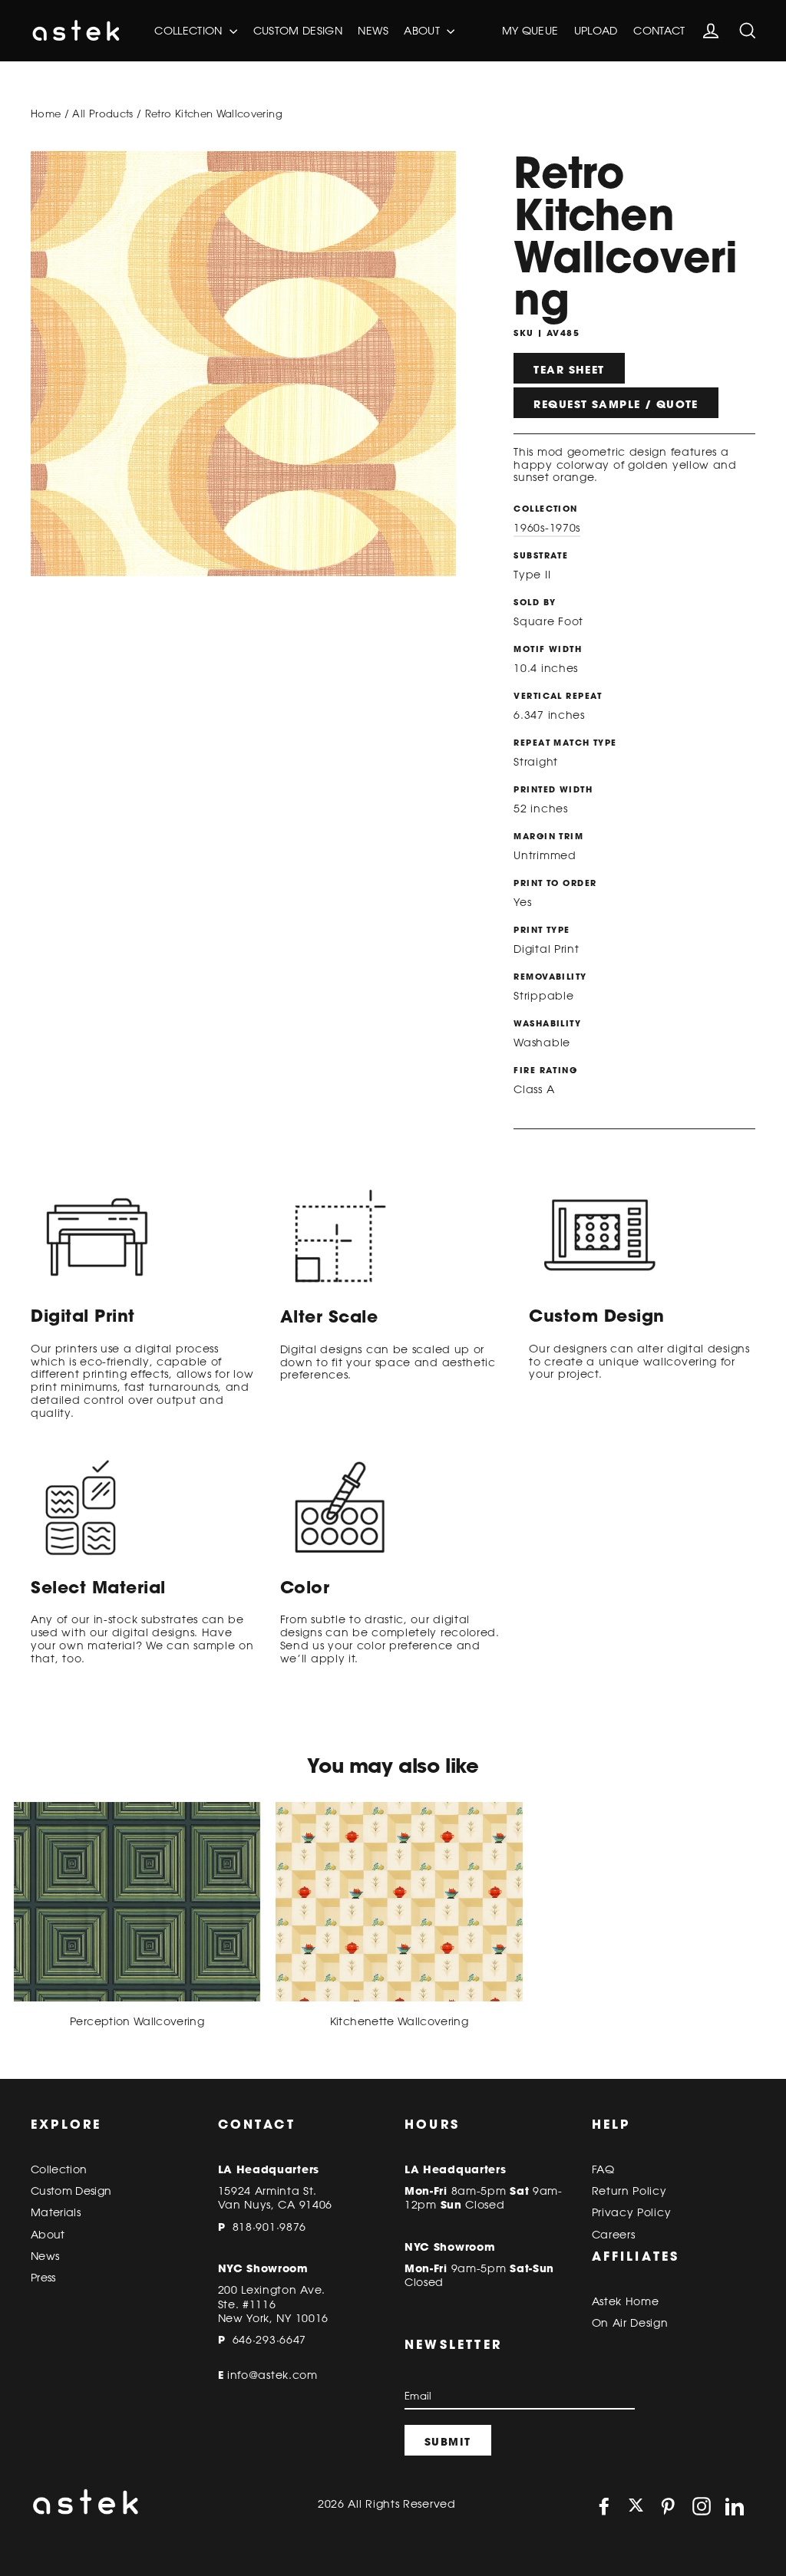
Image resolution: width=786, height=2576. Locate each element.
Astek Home (626, 2301)
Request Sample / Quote (616, 404)
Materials (56, 2212)
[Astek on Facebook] (604, 2506)
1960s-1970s (547, 528)
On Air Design (630, 2323)
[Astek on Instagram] (702, 2506)
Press (43, 2278)
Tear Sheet (569, 370)
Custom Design (298, 31)
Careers (614, 2235)
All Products (102, 114)
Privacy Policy (632, 2212)
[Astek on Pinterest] (668, 2506)
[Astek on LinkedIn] (735, 2506)
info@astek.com (272, 2375)
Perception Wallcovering (137, 2021)
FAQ (603, 2169)
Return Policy (629, 2191)
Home (46, 114)
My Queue (530, 31)
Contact (659, 31)
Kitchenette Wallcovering (399, 2021)
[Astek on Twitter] (636, 2507)
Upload (596, 31)
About (423, 31)
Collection (190, 31)
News (373, 31)
